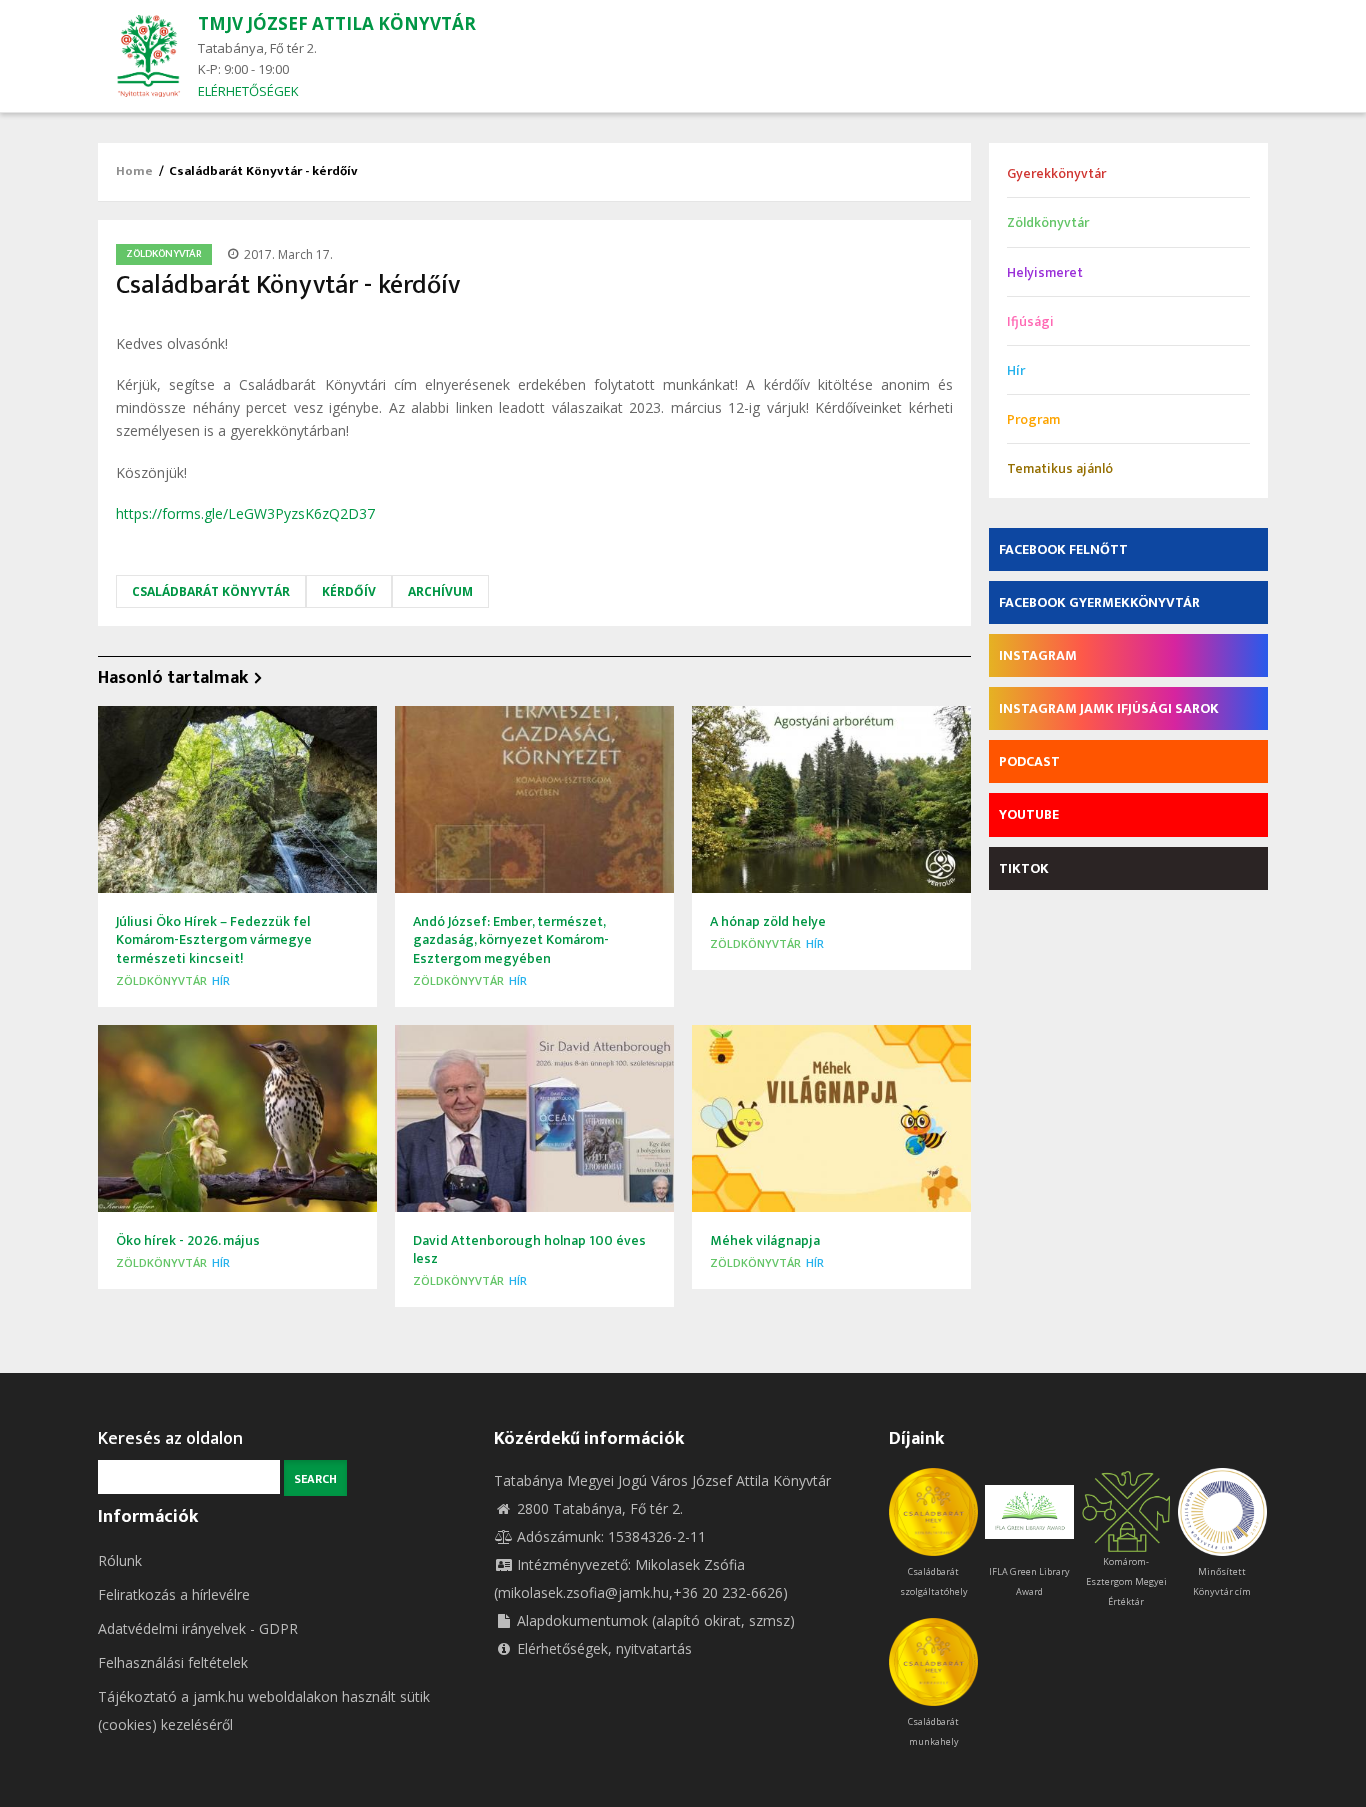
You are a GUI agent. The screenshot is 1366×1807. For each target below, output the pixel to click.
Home (134, 171)
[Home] (148, 54)
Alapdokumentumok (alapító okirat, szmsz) (656, 1620)
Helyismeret (1045, 272)
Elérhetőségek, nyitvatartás (604, 1648)
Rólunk (120, 1560)
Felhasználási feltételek (173, 1662)
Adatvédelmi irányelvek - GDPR (198, 1628)
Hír (221, 980)
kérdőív (349, 591)
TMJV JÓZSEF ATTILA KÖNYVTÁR (337, 23)
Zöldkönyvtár (164, 254)
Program (1033, 419)
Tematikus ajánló (1060, 468)
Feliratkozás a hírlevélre (174, 1594)
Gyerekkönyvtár (1056, 173)
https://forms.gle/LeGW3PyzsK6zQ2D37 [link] (245, 513)
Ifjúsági (1030, 321)
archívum (440, 591)
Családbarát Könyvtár (211, 591)
